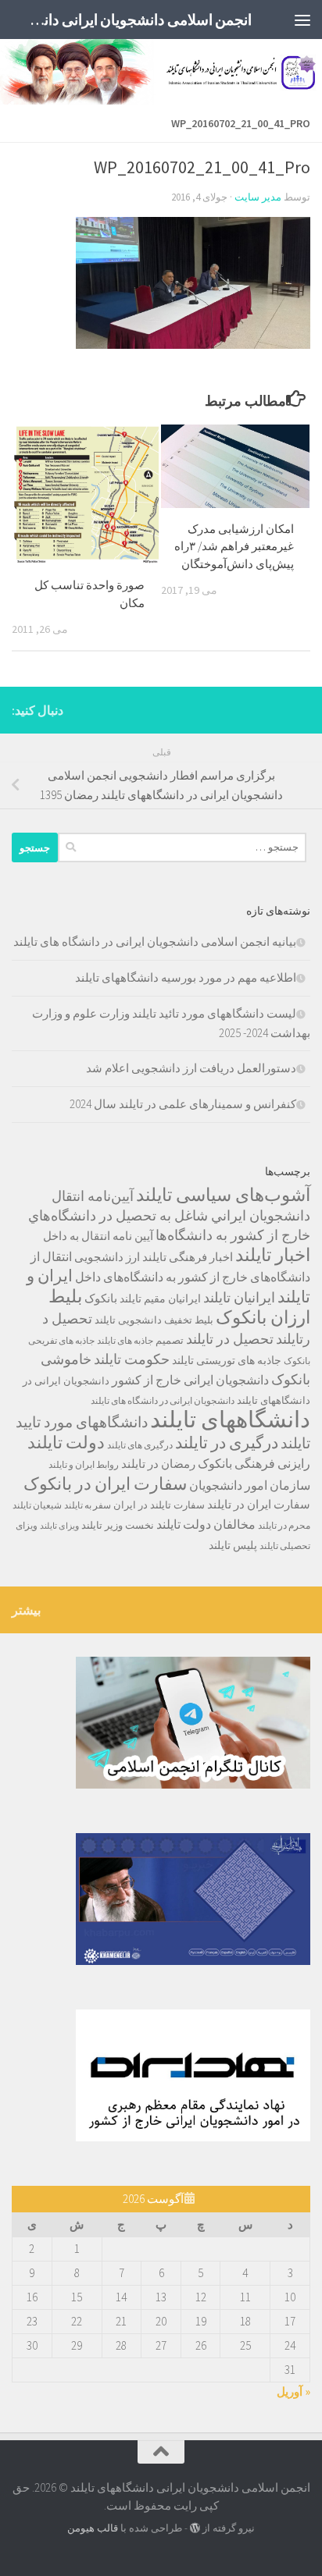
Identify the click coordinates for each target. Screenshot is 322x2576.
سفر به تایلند (88, 1505)
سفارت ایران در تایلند (259, 1504)
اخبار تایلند (273, 1254)
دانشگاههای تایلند (230, 1419)
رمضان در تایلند (158, 1464)
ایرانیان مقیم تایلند (160, 1299)
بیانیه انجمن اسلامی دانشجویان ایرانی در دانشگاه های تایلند (155, 942)
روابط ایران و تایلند (84, 1464)
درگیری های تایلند (140, 1445)
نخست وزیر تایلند (118, 1525)
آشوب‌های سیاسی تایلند (223, 1194)
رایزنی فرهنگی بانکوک (254, 1464)
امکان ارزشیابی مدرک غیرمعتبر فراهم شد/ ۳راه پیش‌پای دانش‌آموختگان (234, 546)
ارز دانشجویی (107, 1257)
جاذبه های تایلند (125, 1340)
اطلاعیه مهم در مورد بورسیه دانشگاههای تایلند (186, 977)
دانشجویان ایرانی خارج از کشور (190, 1380)
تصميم (170, 1340)
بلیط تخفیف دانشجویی (166, 1320)
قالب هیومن (93, 2528)
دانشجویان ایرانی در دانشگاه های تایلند (163, 1400)
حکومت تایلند (132, 1359)
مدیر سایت (258, 197)
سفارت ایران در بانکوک (105, 1483)
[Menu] (302, 20)
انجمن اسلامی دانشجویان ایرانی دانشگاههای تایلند (136, 20)
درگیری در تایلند (227, 1443)
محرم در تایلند (284, 1525)
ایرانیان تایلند (239, 1298)
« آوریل (293, 2391)
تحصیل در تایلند (230, 1339)
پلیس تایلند (233, 1545)
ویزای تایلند (59, 1526)
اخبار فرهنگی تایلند (188, 1257)
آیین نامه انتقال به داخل (98, 1236)
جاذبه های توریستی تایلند (227, 1360)
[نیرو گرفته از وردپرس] (195, 2528)
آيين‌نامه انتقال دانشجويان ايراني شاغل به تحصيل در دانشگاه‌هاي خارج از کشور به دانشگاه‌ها (169, 1216)
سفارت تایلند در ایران (159, 1505)
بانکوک (101, 1298)
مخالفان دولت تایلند (206, 1524)
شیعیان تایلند (37, 1505)
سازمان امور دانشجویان (250, 1485)
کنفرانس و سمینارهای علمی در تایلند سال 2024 (183, 1104)
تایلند (105, 1320)
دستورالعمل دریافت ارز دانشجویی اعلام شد (191, 1068)
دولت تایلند (66, 1442)
